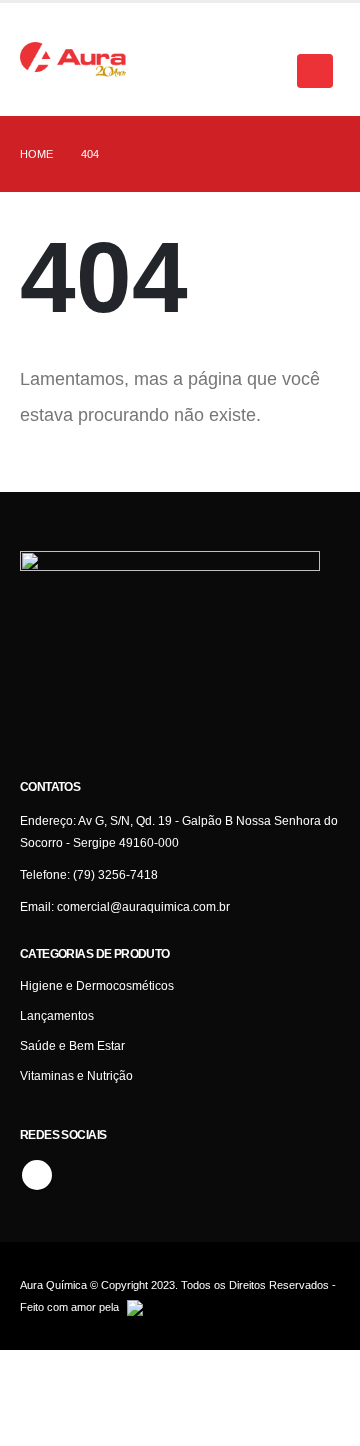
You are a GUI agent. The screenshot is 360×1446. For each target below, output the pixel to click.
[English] (184, 31)
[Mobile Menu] (315, 71)
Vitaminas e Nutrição (76, 1075)
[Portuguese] (204, 31)
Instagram (37, 1175)
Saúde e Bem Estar (72, 1045)
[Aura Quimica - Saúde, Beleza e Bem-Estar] (73, 60)
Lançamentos (57, 1015)
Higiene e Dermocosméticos (97, 985)
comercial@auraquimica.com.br (143, 906)
